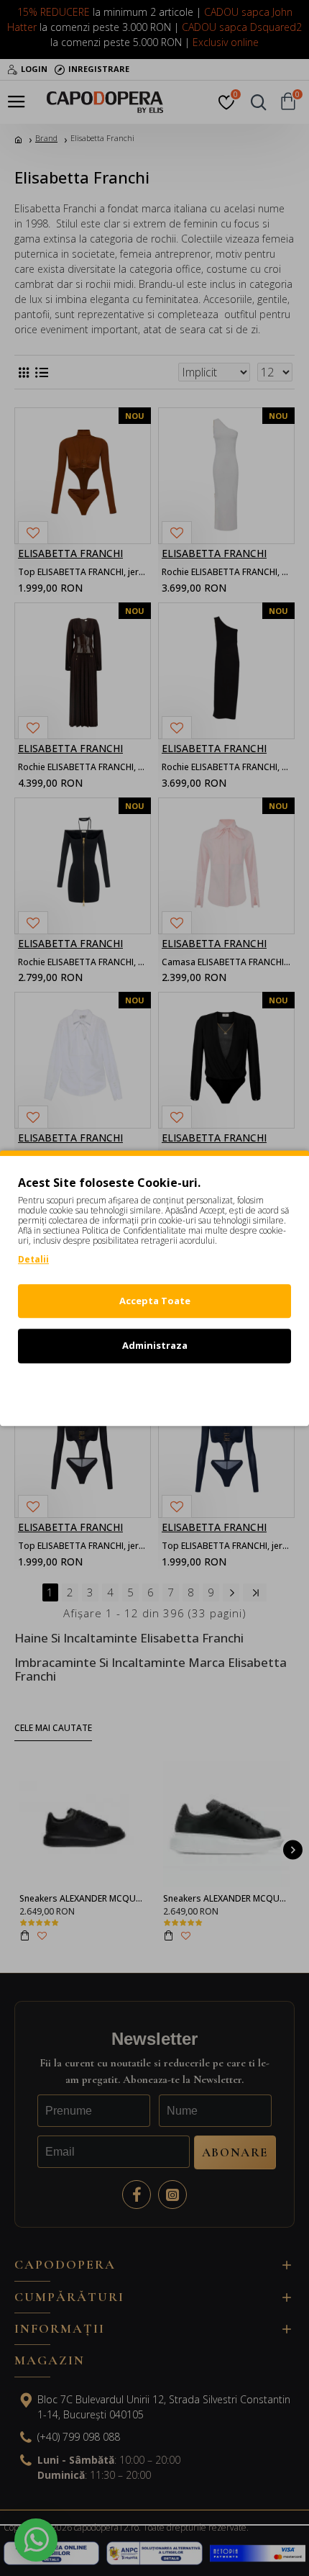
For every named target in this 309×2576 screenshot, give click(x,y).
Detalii (33, 1259)
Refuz (154, 1391)
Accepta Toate (155, 1301)
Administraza (155, 1345)
